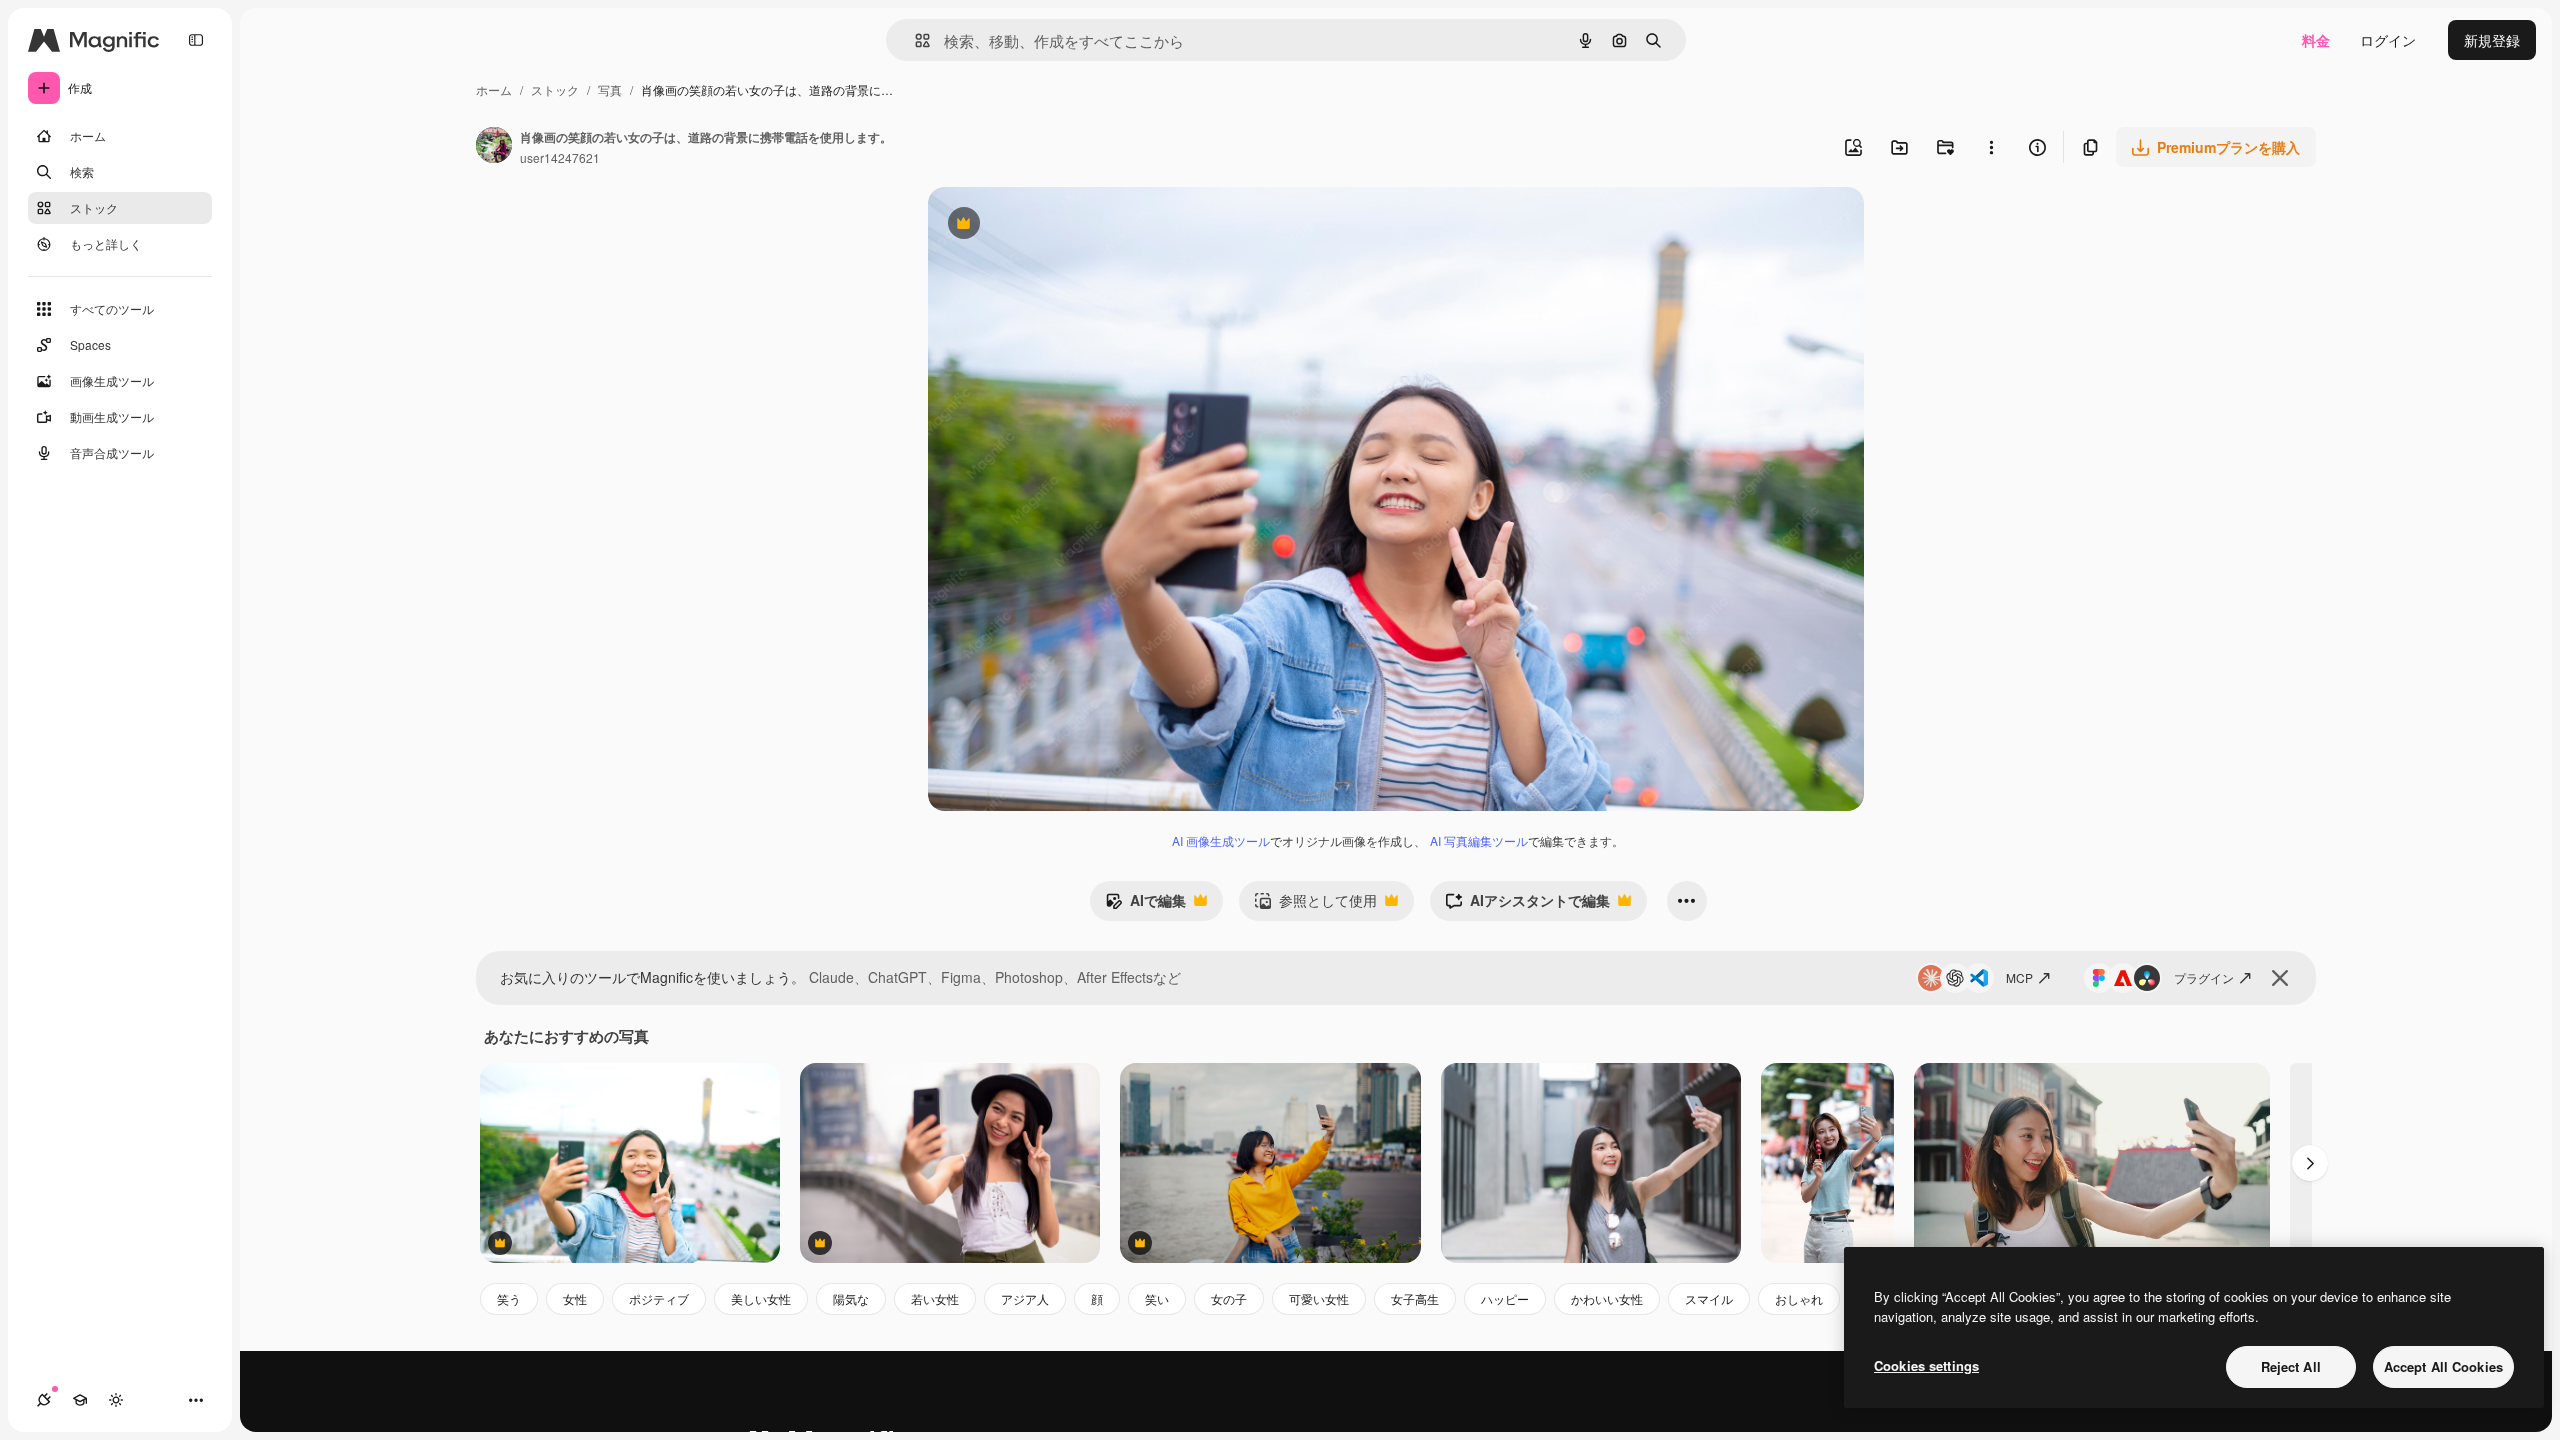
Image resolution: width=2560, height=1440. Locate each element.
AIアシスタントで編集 (1527, 905)
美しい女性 (761, 1298)
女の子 (1229, 1298)
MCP (2019, 977)
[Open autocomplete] (914, 40)
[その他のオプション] (1991, 147)
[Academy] (80, 1400)
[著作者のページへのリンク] (494, 147)
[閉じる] (2280, 978)
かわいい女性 (1607, 1298)
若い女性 (935, 1298)
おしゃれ (1799, 1298)
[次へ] (2310, 1163)
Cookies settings (1926, 1365)
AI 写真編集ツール (1479, 840)
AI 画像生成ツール (1221, 840)
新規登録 (2492, 40)
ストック (555, 89)
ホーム (494, 89)
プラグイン (2204, 977)
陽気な (851, 1298)
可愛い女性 (1319, 1298)
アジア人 (1025, 1298)
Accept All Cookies (2443, 1366)
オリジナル (1065, 225)
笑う (509, 1298)
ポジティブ (659, 1298)
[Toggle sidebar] (196, 40)
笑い (1157, 1298)
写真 (610, 89)
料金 (2316, 40)
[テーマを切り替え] (116, 1400)
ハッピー (1505, 1298)
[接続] (44, 1400)
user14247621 (560, 157)
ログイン (2388, 40)
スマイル (1709, 1298)
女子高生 (1415, 1298)
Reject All (2291, 1366)
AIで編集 (1145, 905)
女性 (575, 1298)
